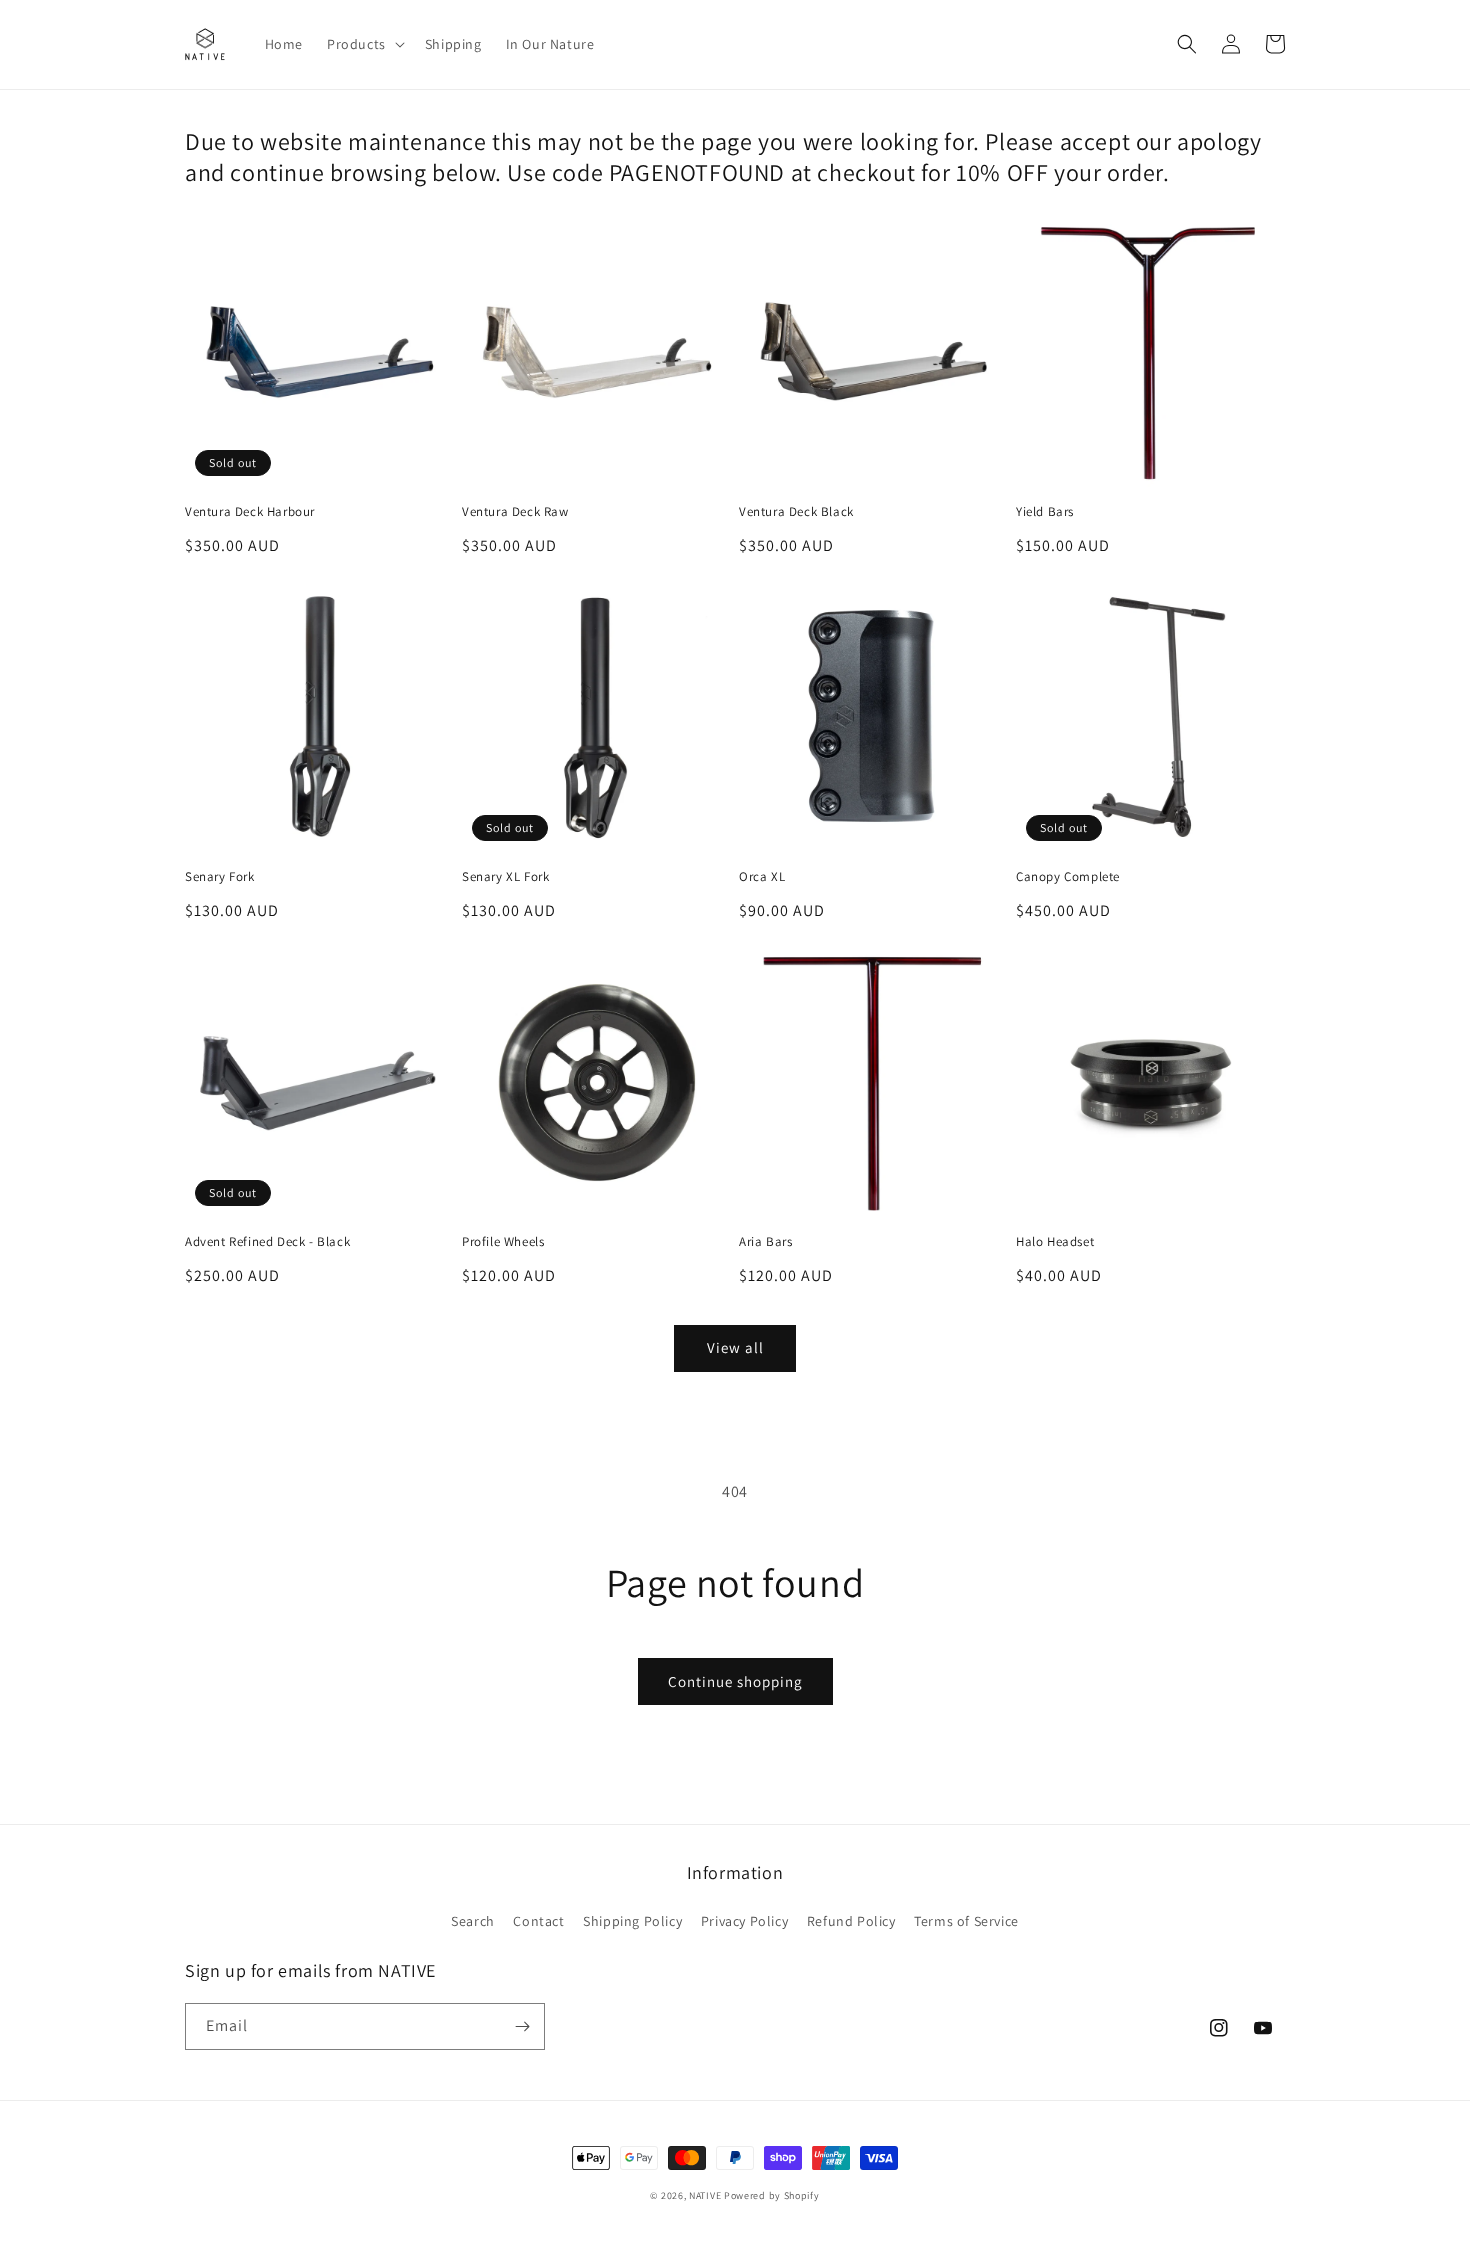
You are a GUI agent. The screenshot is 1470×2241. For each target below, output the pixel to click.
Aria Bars (765, 1242)
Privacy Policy (744, 1921)
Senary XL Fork (505, 877)
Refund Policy (851, 1921)
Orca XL (762, 877)
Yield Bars (1045, 512)
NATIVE (705, 2195)
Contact (538, 1921)
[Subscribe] (522, 2026)
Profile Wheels (503, 1242)
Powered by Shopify (772, 2195)
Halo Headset (1055, 1242)
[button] (364, 44)
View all (735, 1347)
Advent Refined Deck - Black (267, 1242)
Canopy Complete (1068, 877)
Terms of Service (966, 1921)
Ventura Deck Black (796, 512)
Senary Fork (220, 877)
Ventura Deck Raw (515, 512)
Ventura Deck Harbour (250, 512)
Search (473, 1921)
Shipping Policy (632, 1921)
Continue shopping (735, 1681)
